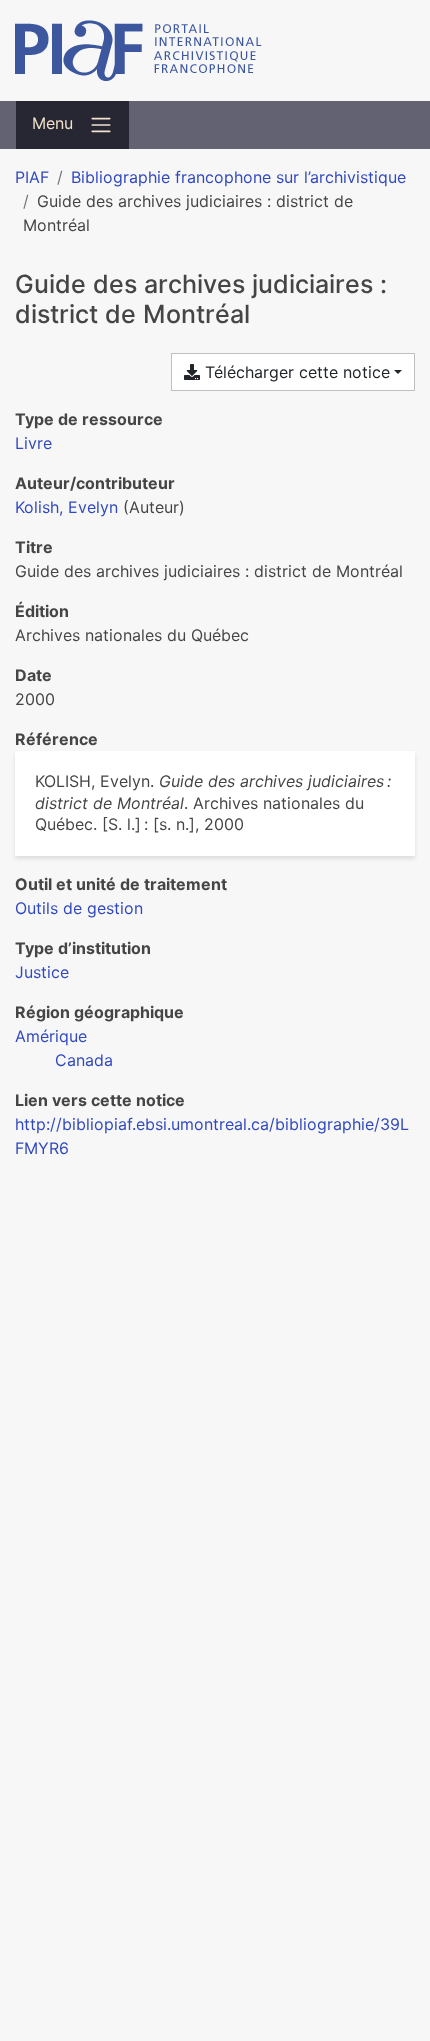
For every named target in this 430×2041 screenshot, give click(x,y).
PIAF (32, 177)
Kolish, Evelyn (66, 507)
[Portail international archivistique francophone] (215, 50)
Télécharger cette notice (295, 372)
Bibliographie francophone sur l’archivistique (238, 177)
